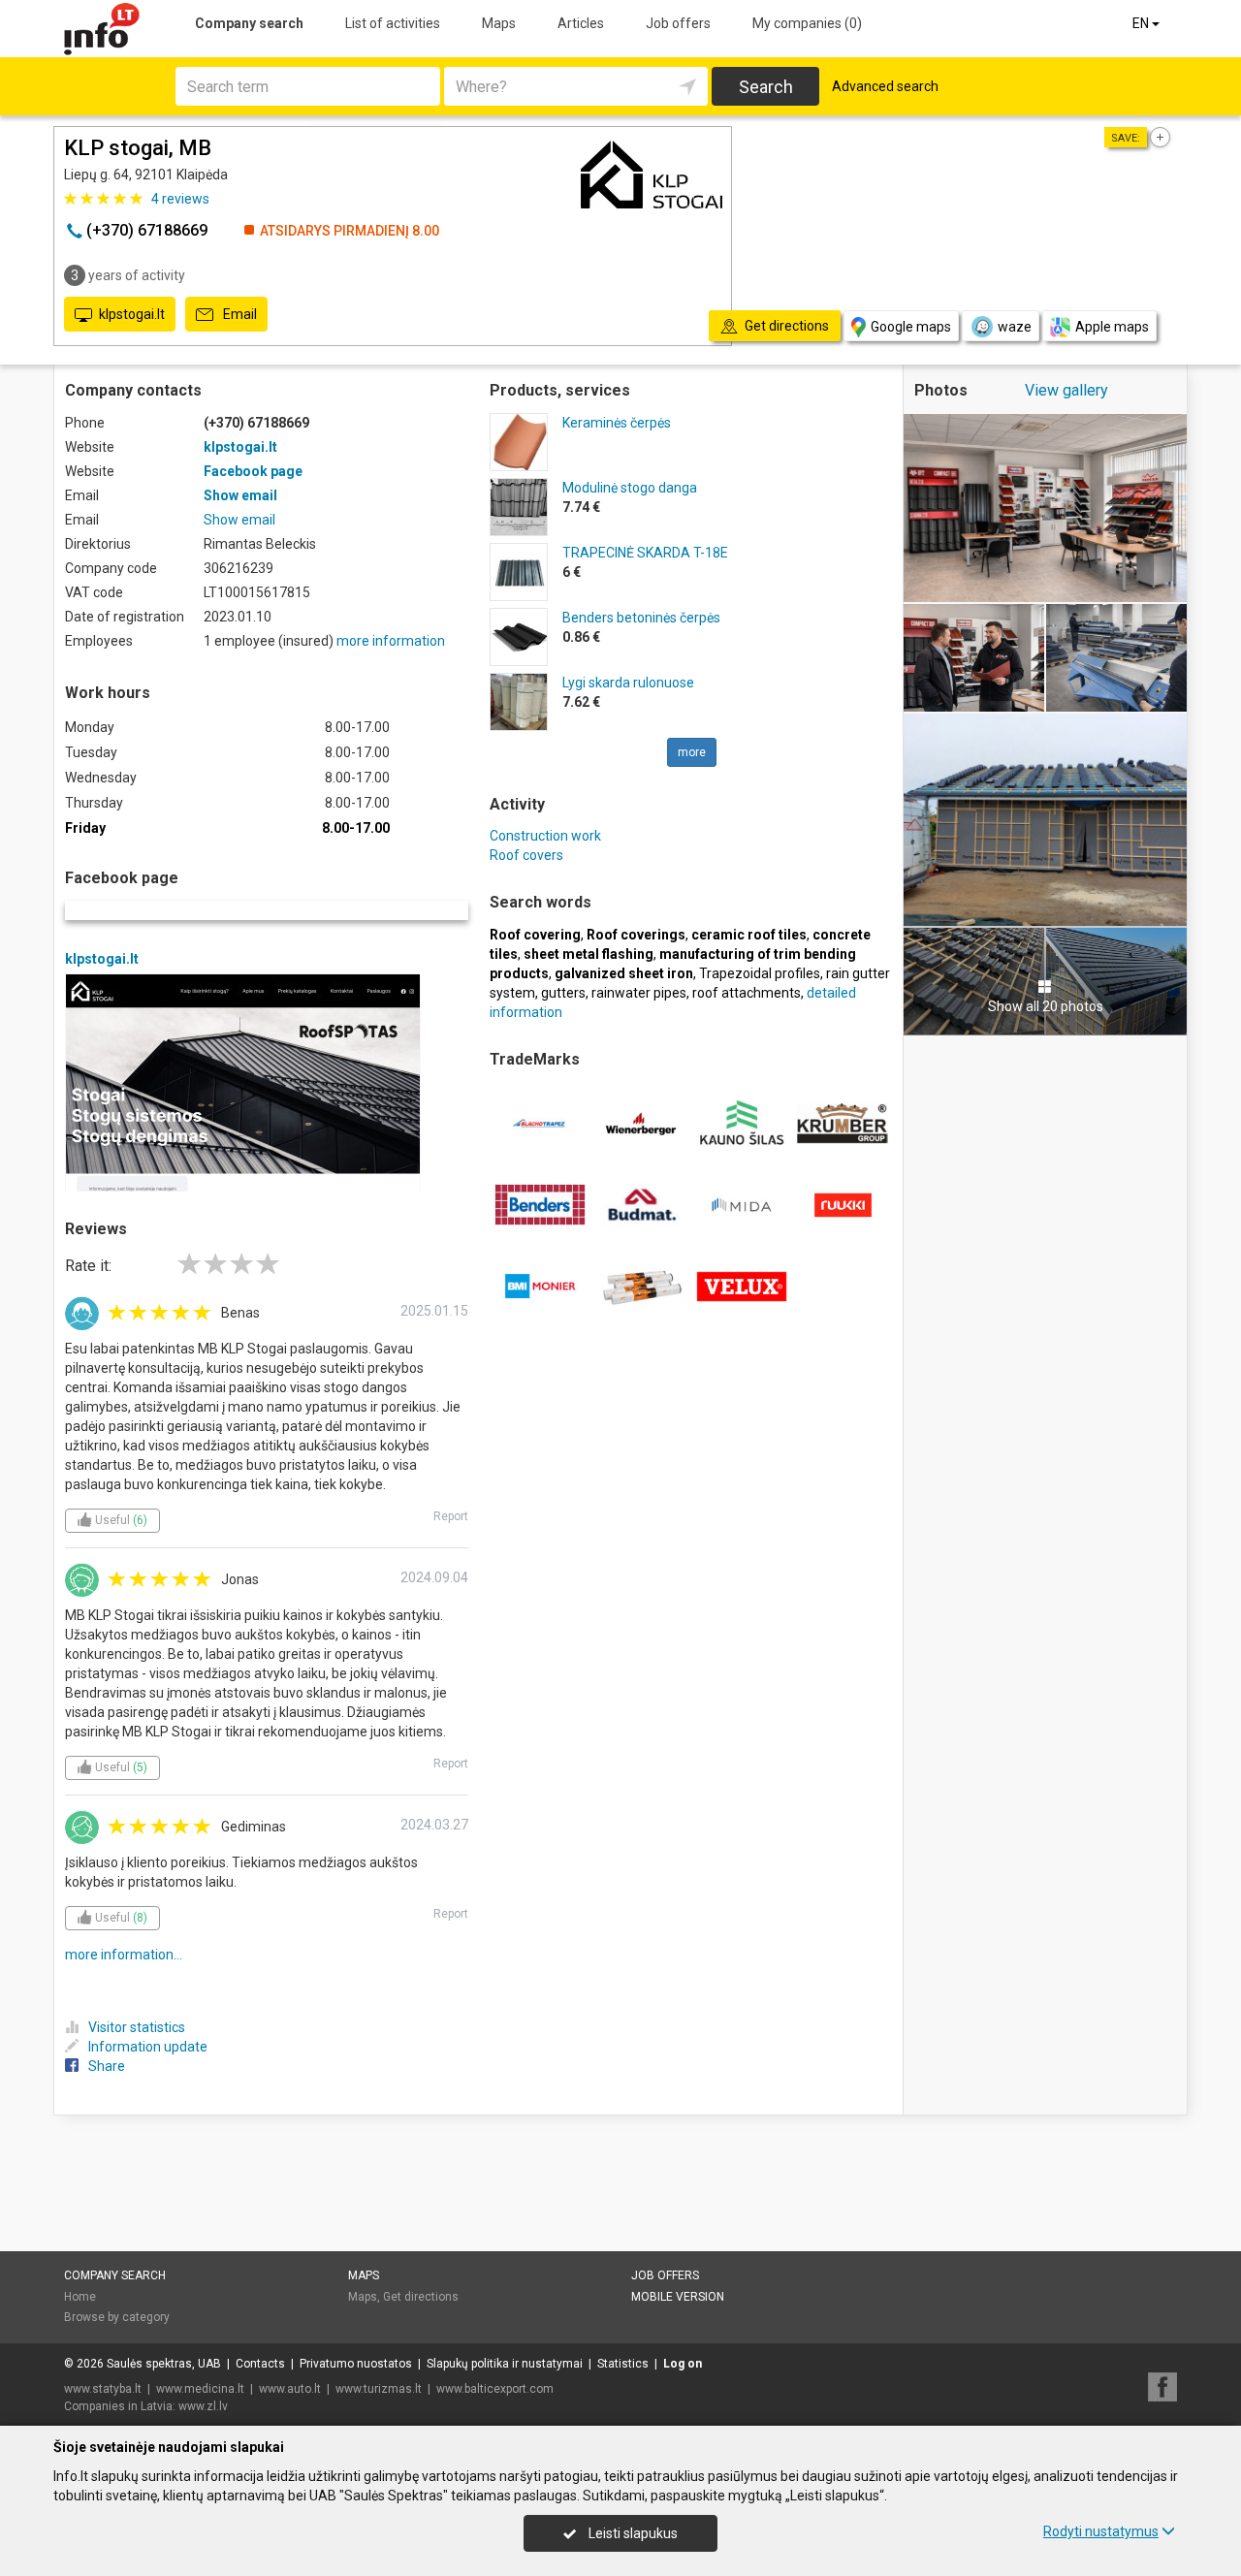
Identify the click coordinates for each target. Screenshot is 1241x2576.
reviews (180, 199)
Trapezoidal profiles (760, 973)
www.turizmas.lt (379, 2389)
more (692, 752)
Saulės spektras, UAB (164, 2364)
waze (1015, 327)
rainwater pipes (639, 993)
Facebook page (253, 471)
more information (391, 641)
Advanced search (885, 86)
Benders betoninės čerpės (641, 618)
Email (239, 314)
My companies (807, 23)
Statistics (623, 2364)
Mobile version (678, 2297)
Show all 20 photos (1046, 1006)
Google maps (911, 327)
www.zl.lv (203, 2406)
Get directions (421, 2297)
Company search (249, 23)
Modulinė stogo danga (630, 488)
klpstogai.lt (132, 314)
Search (766, 87)
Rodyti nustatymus (1101, 2531)
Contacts (260, 2364)
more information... (124, 1955)
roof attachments (747, 993)
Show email (240, 495)
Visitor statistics (137, 2027)
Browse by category (117, 2317)
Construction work (545, 836)
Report (451, 1516)
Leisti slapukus (632, 2533)
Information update (148, 2047)
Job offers (678, 23)
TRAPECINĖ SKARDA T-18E (645, 553)
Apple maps (1112, 327)
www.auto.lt (290, 2389)
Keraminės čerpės (617, 423)
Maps (499, 23)
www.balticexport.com (495, 2389)
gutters (563, 993)
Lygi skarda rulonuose (628, 683)
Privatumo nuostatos (356, 2364)
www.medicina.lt (200, 2389)
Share (107, 2066)
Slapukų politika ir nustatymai (505, 2364)
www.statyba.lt (103, 2389)
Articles (581, 23)
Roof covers (526, 855)
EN (1142, 23)
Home (80, 2297)
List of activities (393, 23)
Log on (683, 2364)
